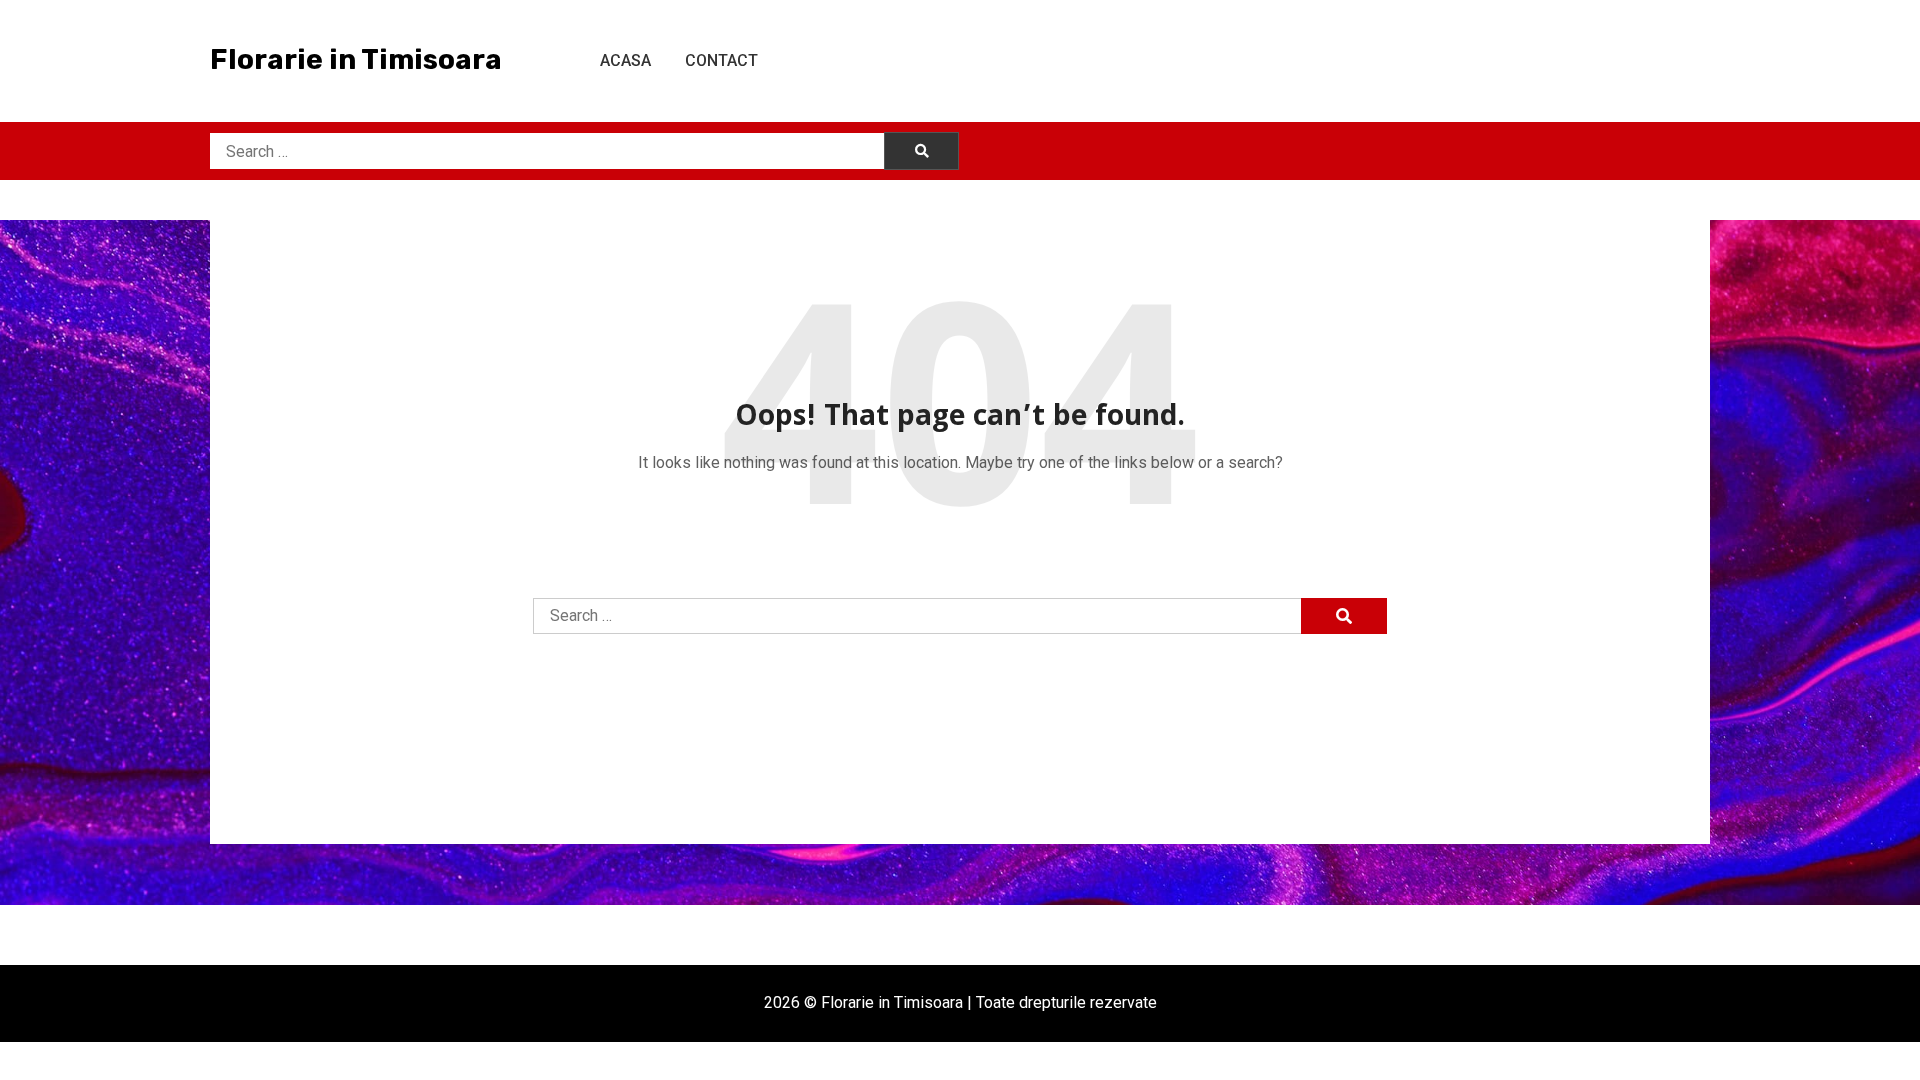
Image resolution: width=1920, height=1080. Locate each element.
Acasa (625, 60)
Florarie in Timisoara (356, 59)
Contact (721, 60)
